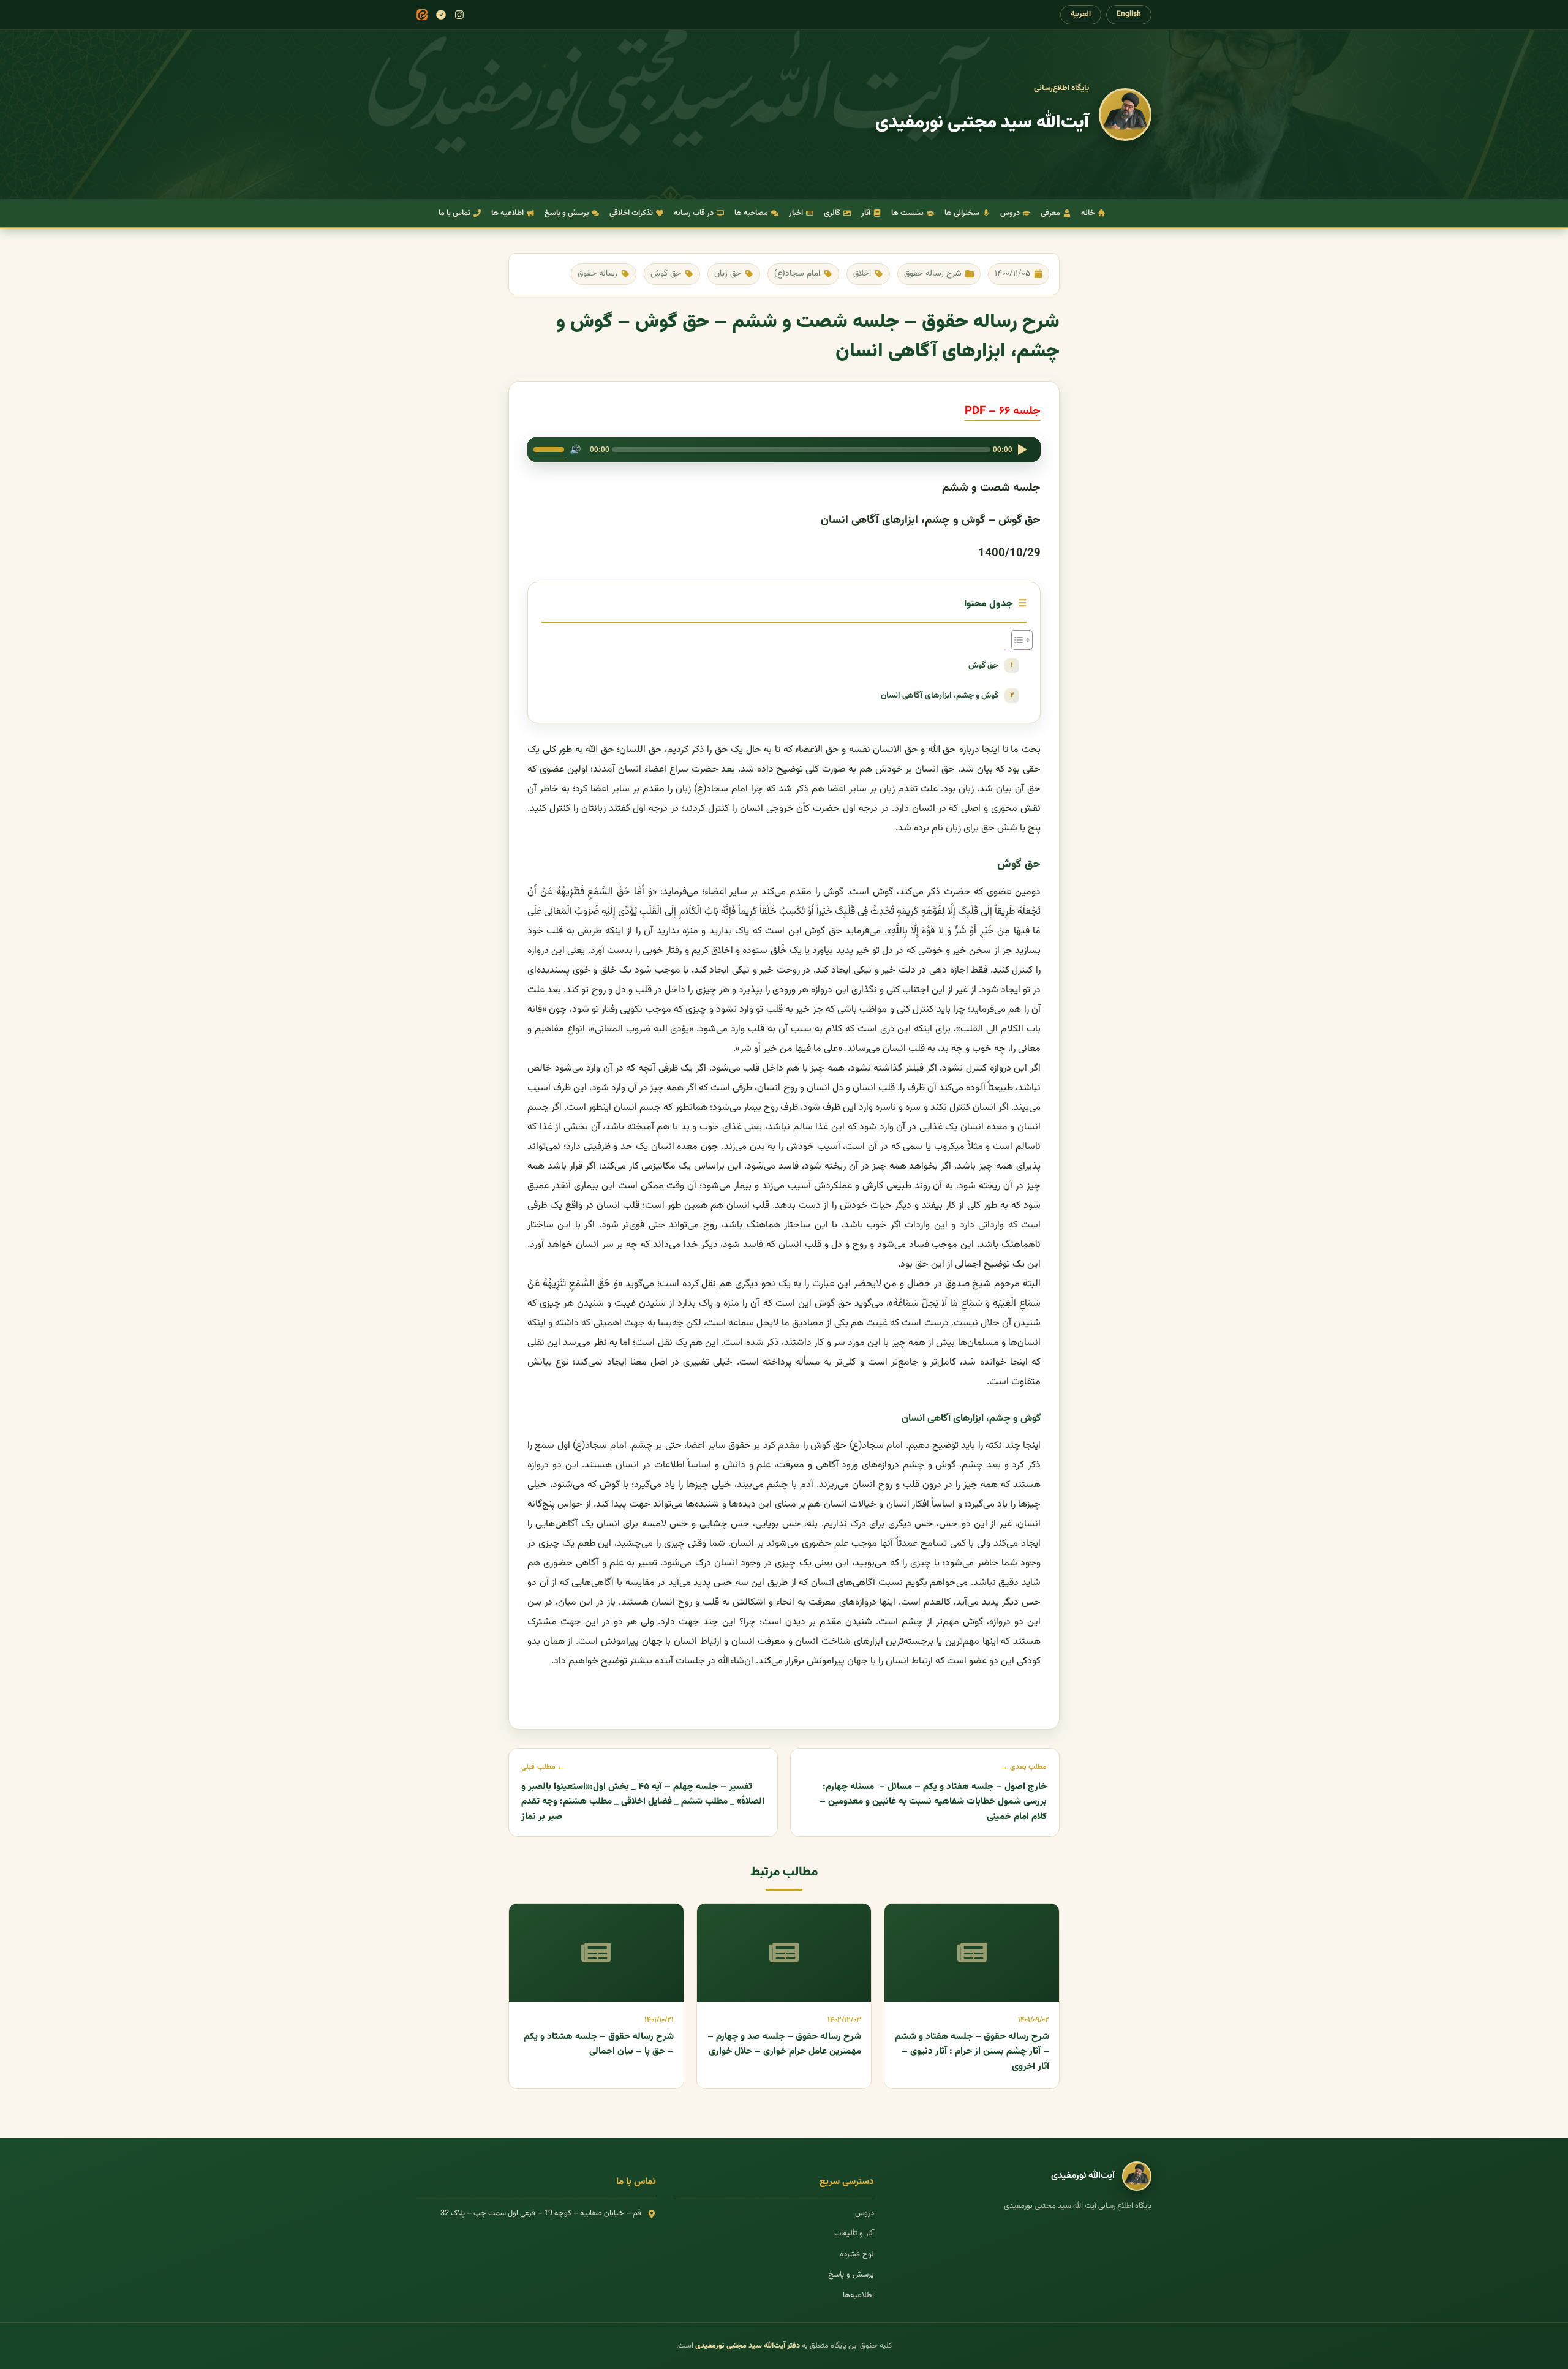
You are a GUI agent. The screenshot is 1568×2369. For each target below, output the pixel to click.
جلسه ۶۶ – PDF (1003, 411)
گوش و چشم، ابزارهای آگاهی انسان (940, 695)
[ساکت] (575, 450)
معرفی (1050, 213)
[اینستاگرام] (459, 15)
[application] (784, 450)
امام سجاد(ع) (797, 273)
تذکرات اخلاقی (631, 213)
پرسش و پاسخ (567, 213)
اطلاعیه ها (507, 213)
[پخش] (1022, 450)
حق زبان (728, 273)
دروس (1010, 213)
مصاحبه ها (751, 213)
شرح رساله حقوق (933, 273)
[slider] (551, 448)
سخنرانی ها (962, 213)
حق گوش (666, 273)
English (1129, 14)
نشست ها (907, 213)
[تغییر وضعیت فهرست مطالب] (1016, 640)
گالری (832, 213)
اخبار (796, 213)
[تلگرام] (441, 15)
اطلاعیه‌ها (858, 2296)
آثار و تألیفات (854, 2234)
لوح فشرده (857, 2254)
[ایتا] (422, 15)
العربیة (1081, 14)
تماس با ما (454, 213)
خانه (1088, 213)
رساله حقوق (597, 273)
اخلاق (862, 273)
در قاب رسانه (694, 213)
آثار (866, 213)
